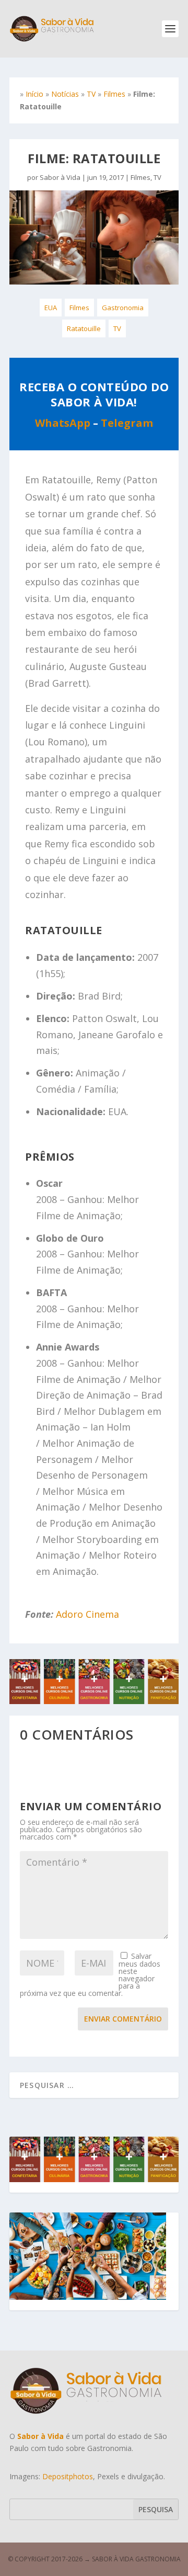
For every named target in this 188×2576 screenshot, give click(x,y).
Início (34, 94)
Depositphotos (68, 2476)
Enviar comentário (123, 2019)
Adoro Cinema (87, 1614)
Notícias (65, 94)
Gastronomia (123, 308)
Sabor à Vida (60, 177)
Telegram (127, 423)
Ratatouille (84, 328)
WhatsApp (63, 423)
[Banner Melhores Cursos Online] (94, 1701)
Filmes (114, 94)
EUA (51, 308)
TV (91, 94)
